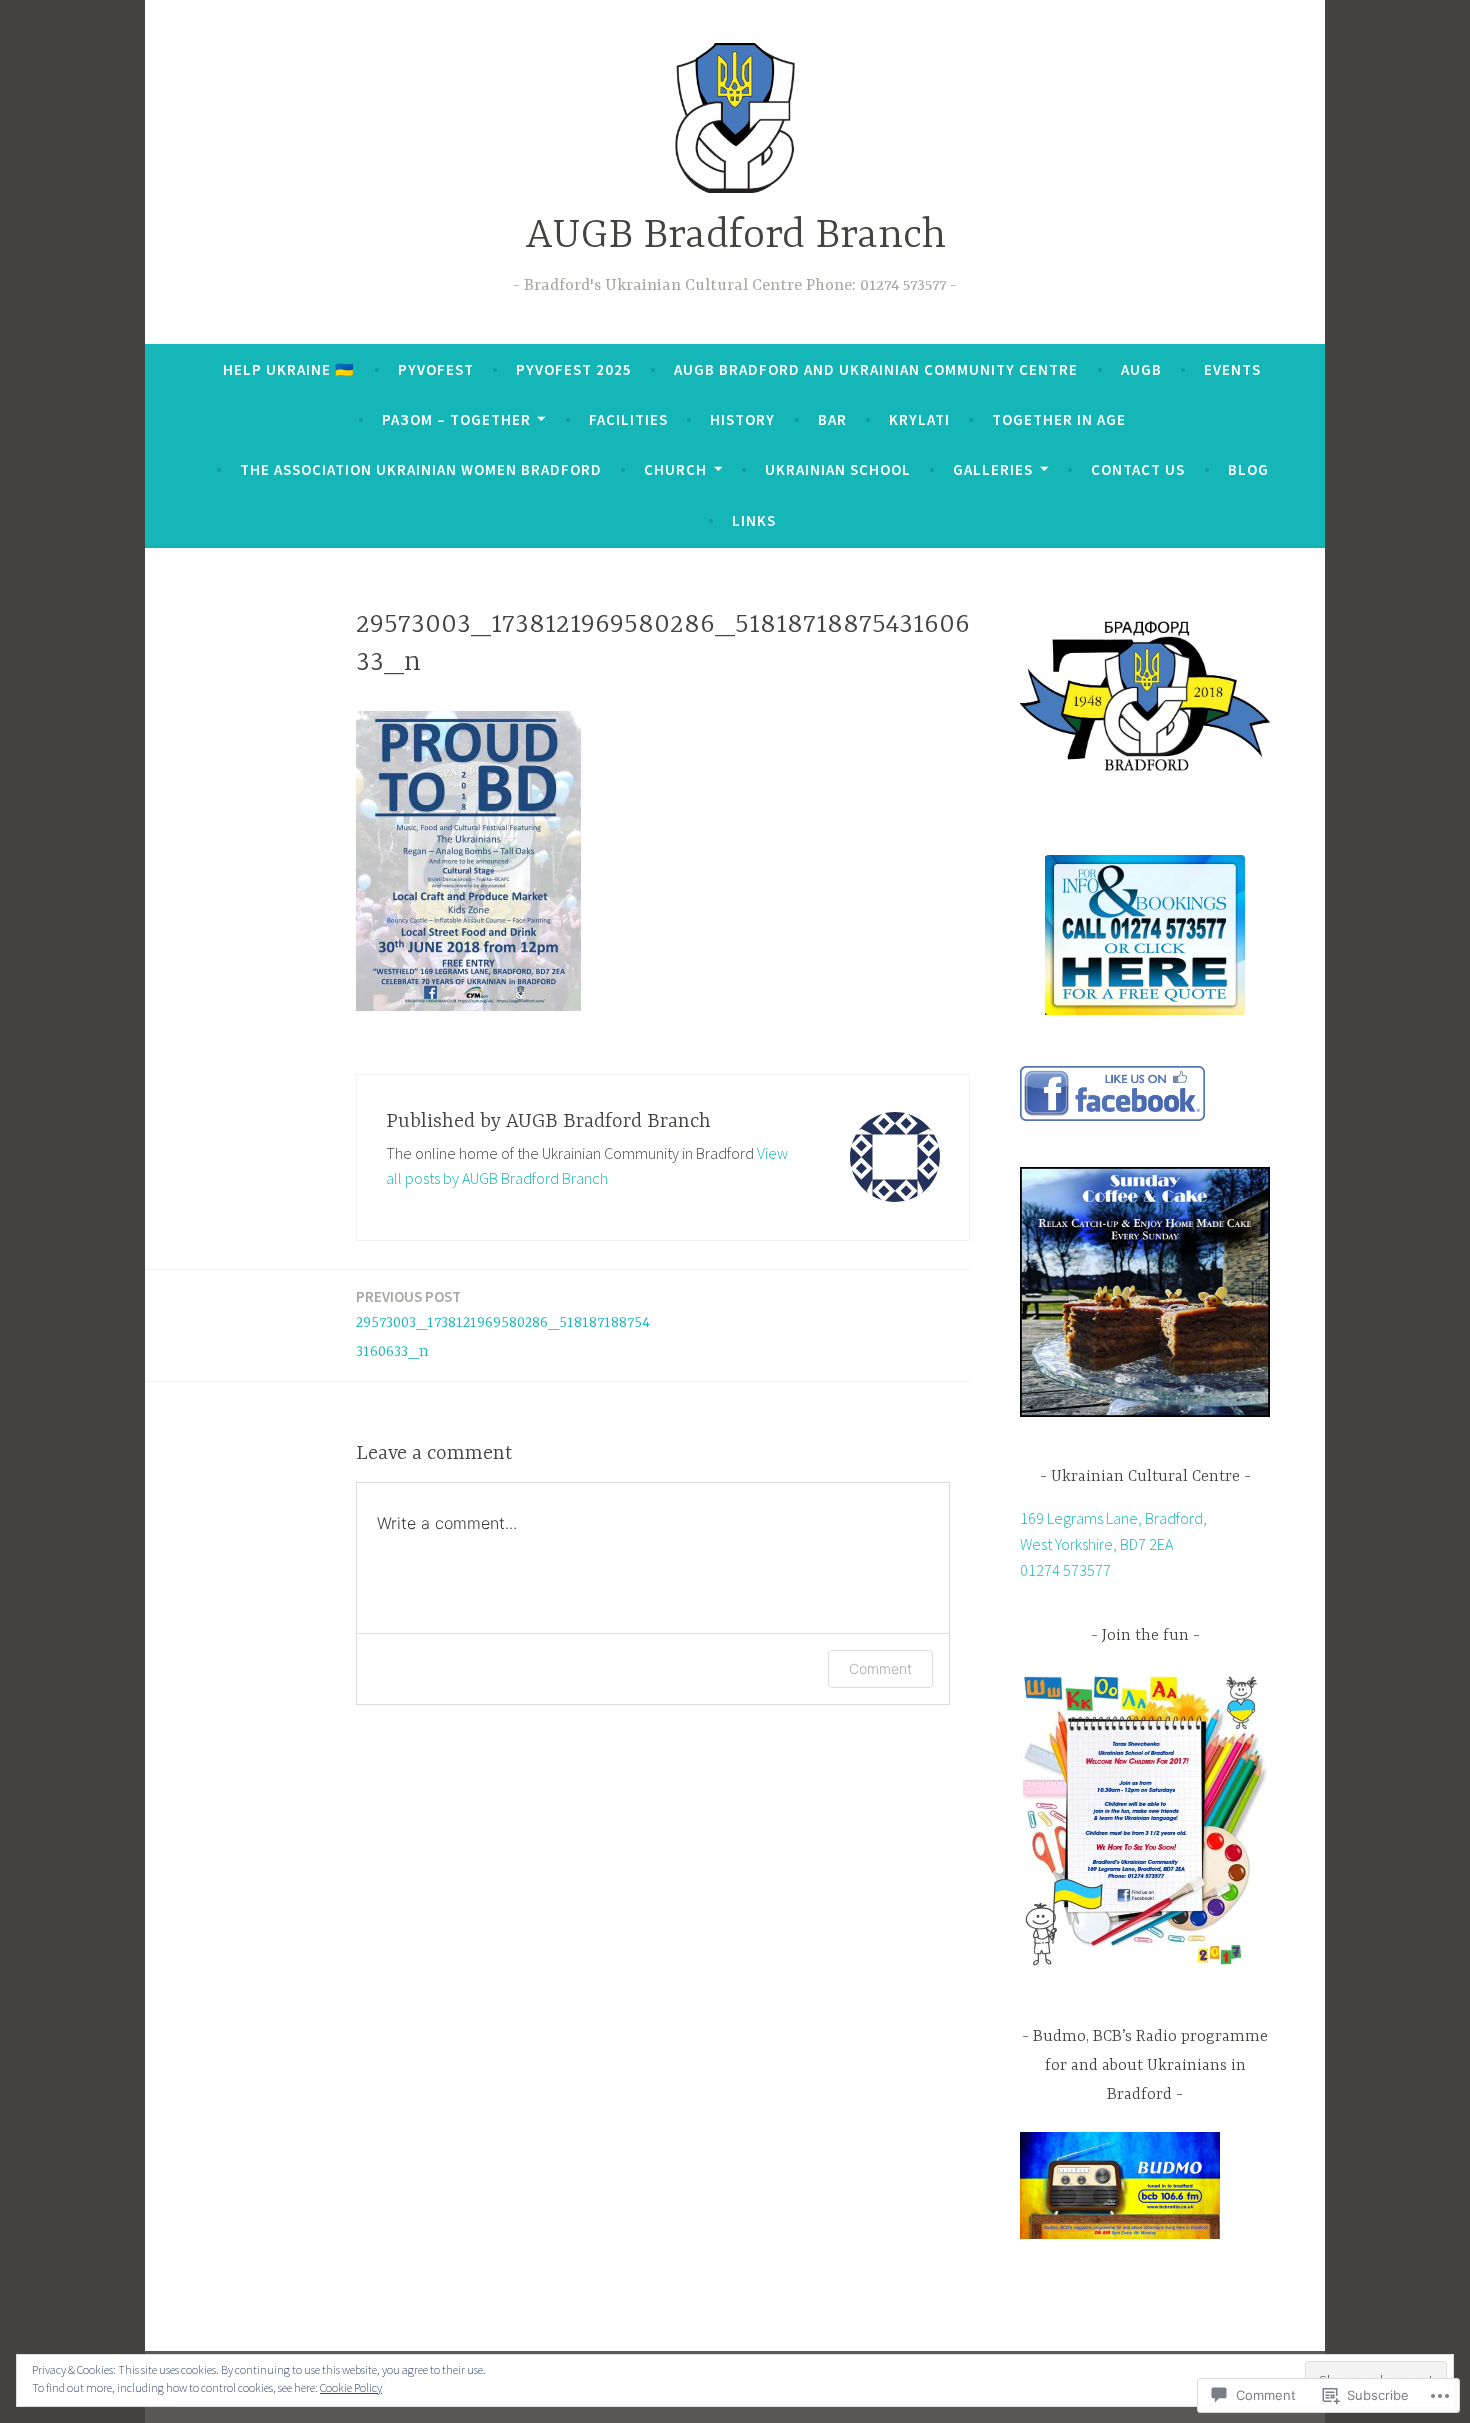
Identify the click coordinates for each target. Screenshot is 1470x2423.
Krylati (919, 419)
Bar (832, 419)
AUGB (1141, 369)
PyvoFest (436, 369)
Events (1232, 369)
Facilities (628, 419)
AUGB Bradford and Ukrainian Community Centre (876, 369)
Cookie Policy (351, 2387)
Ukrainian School (838, 469)
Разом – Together (456, 419)
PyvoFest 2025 (574, 369)
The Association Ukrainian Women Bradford (421, 469)
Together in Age (1059, 419)
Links (754, 520)
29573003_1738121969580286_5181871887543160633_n (503, 1324)
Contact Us (1138, 469)
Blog (1248, 469)
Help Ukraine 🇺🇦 (289, 369)
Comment (880, 1668)
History (742, 419)
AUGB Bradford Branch (735, 236)
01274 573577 (1065, 1570)
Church (675, 469)
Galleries (993, 469)
